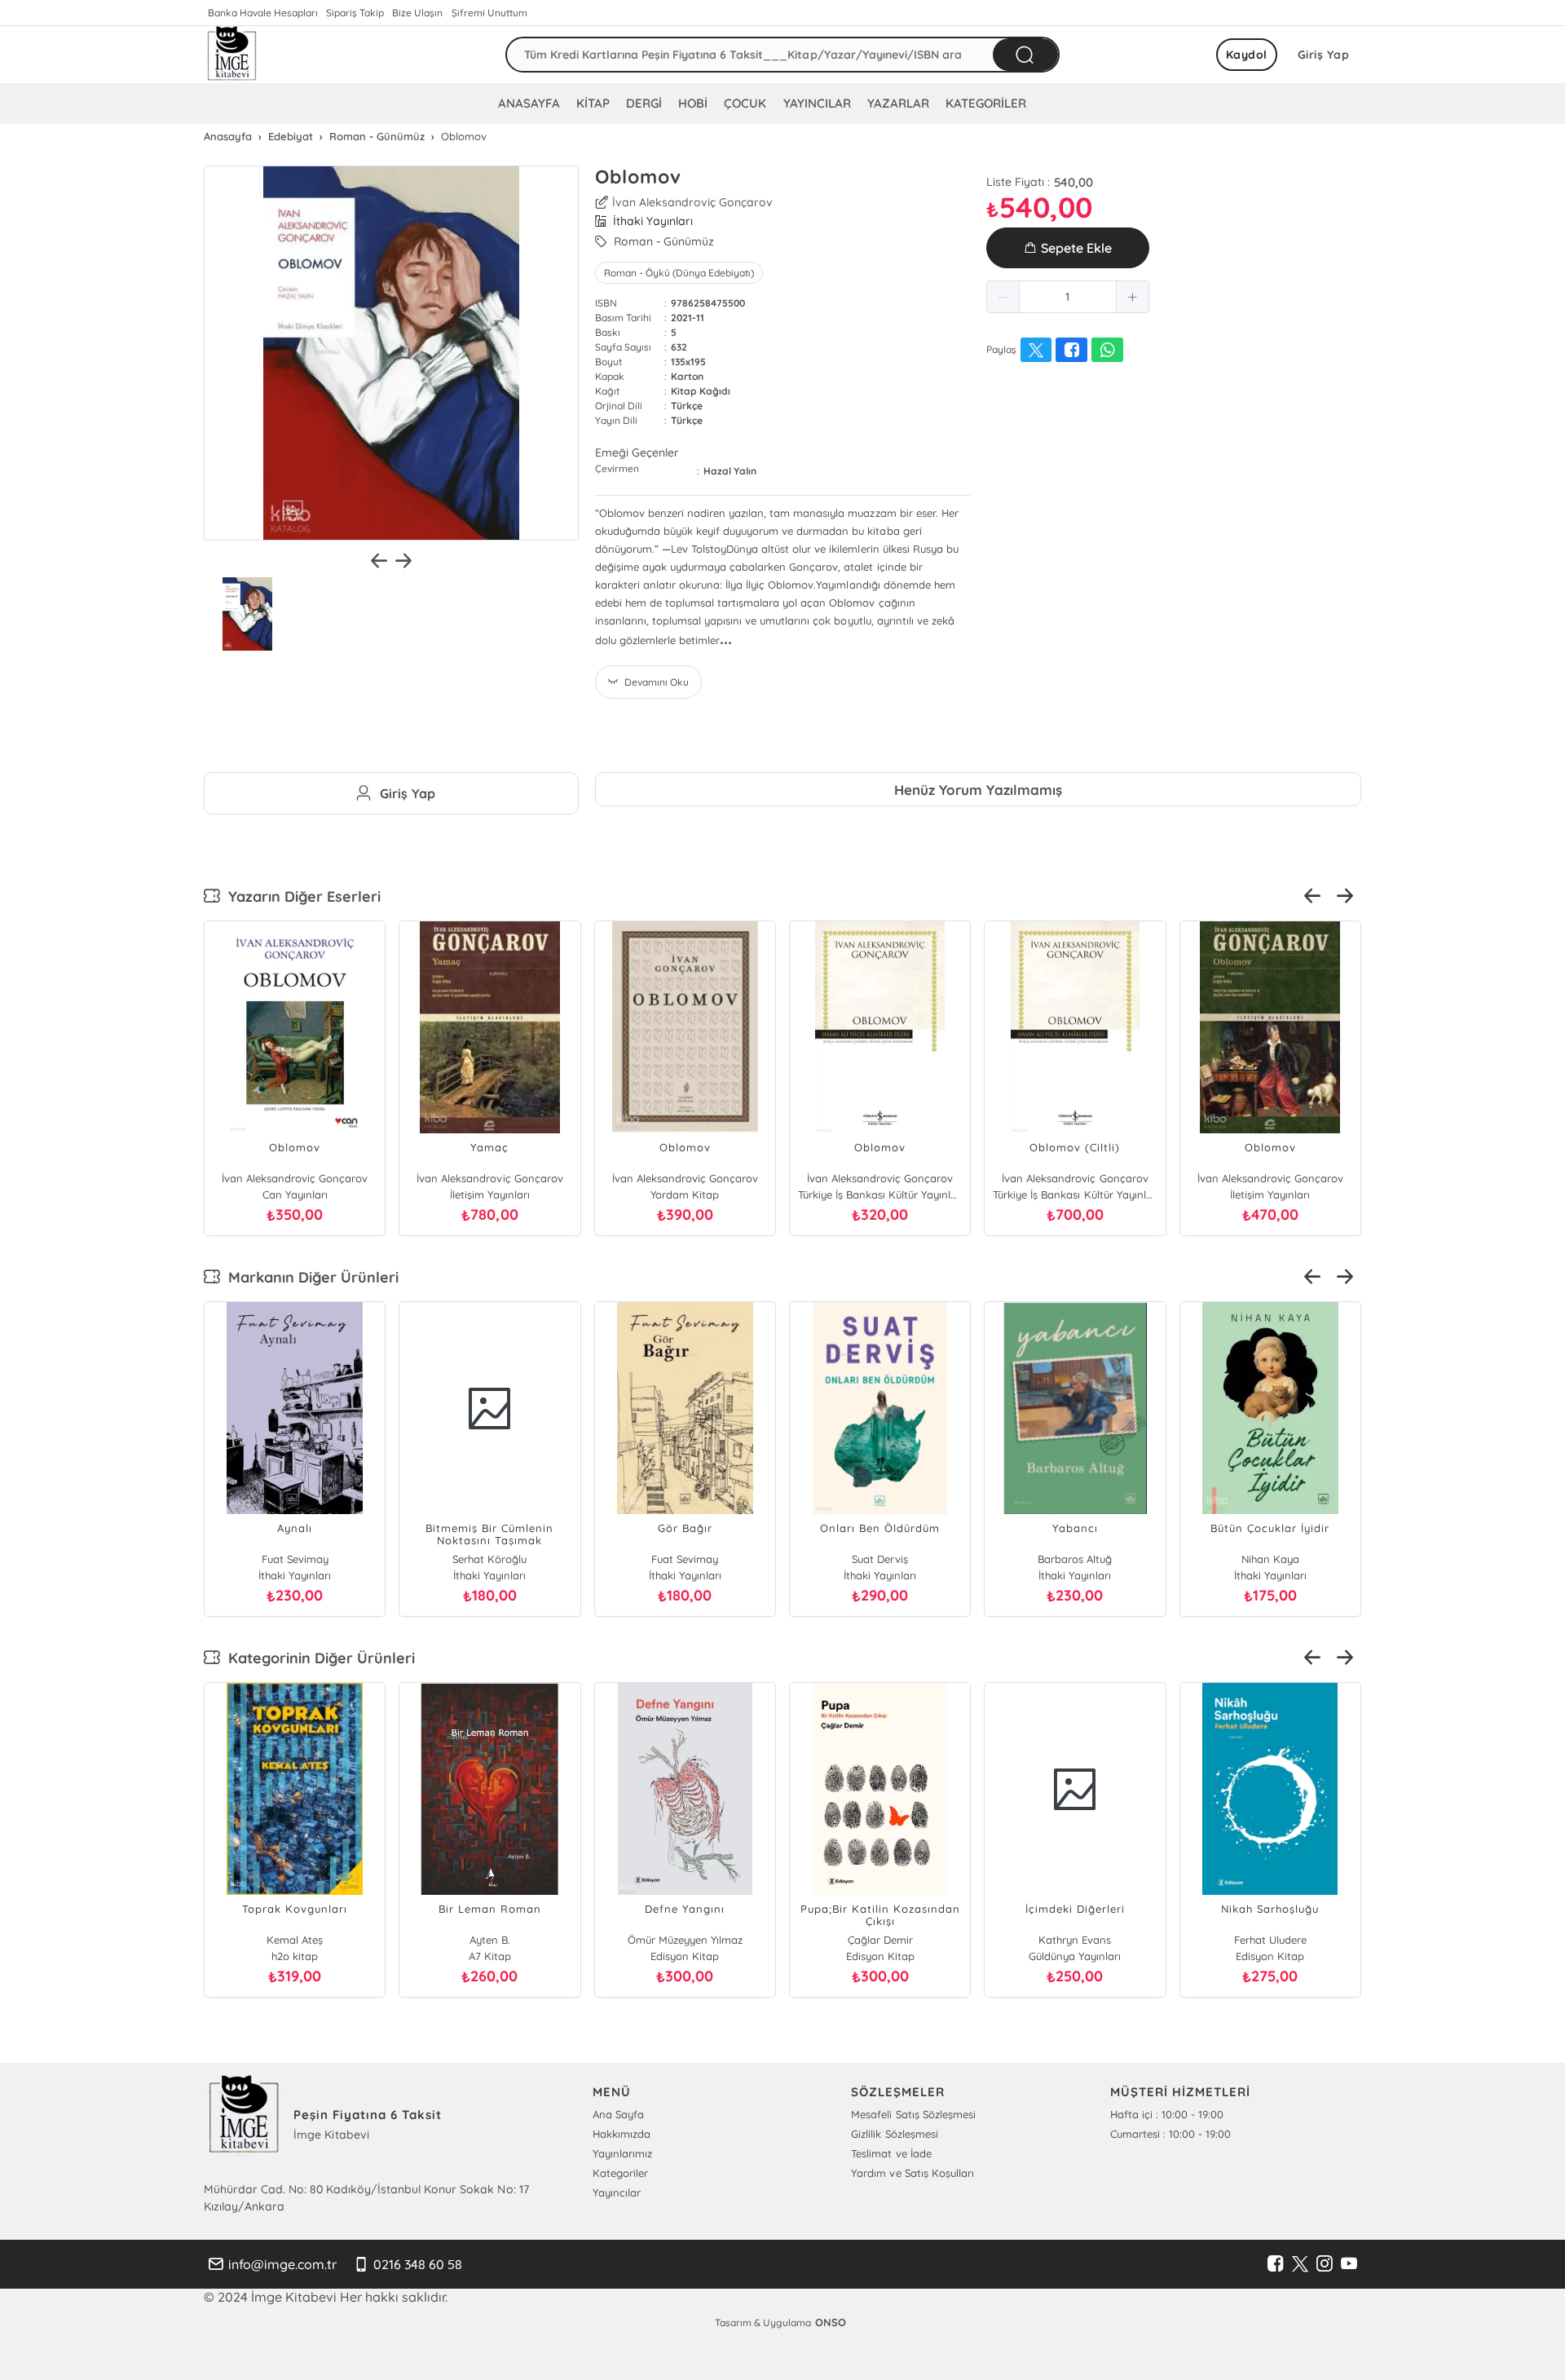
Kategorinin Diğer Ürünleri (317, 1658)
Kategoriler (620, 2173)
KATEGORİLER (986, 103)
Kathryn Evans (1075, 1940)
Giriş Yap (1324, 55)
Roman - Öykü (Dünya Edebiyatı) (679, 273)
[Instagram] (1325, 2264)
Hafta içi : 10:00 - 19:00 (1167, 2114)
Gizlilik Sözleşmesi (894, 2134)
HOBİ (693, 103)
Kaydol (1247, 55)
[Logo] (232, 55)
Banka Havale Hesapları (263, 13)
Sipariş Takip (355, 13)
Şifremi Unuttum (489, 13)
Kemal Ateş (295, 1940)
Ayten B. (490, 1940)
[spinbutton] (1068, 297)
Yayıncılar (617, 2192)
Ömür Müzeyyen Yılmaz (685, 1940)
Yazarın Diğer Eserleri (300, 896)
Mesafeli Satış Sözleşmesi (913, 2114)
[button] (1003, 297)
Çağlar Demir (880, 1940)
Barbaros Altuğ (1075, 1559)
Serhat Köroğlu (489, 1559)
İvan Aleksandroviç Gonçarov (692, 202)
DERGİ (644, 103)
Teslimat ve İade (891, 2153)
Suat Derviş (880, 1559)
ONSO (831, 2322)
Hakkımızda (622, 2134)
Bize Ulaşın (417, 13)
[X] (1300, 2264)
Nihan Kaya (1270, 1559)
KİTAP (593, 103)
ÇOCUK (745, 103)
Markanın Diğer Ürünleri (309, 1277)
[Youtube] (1349, 2264)
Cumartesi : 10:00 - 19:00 (1170, 2134)
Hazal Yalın (730, 471)
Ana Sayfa (618, 2114)
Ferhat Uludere (1270, 1940)
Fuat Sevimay (295, 1559)
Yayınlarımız (622, 2153)
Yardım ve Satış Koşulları (912, 2173)
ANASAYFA (529, 103)
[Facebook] (1276, 2264)
